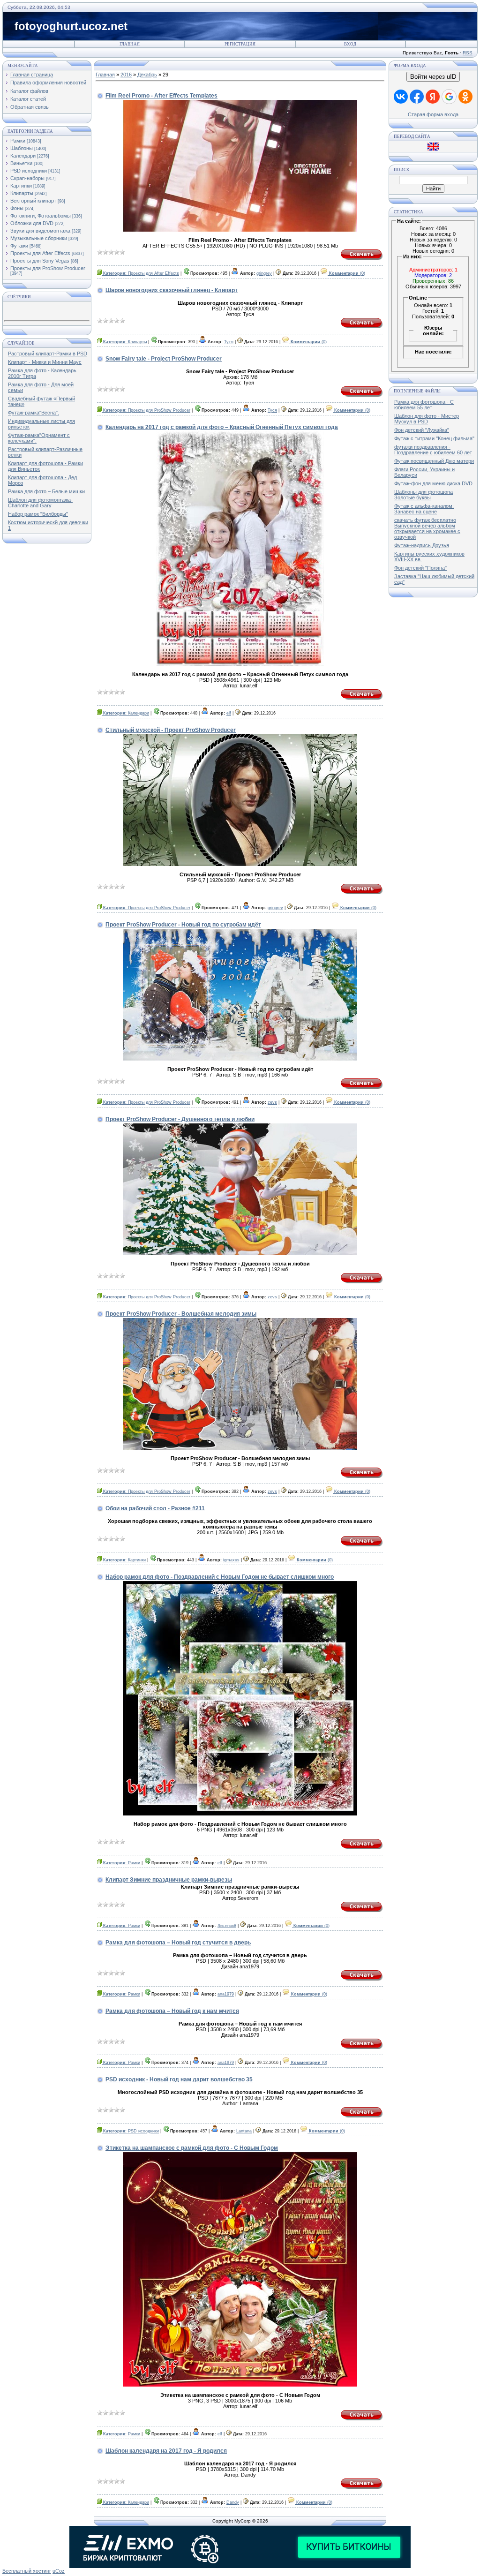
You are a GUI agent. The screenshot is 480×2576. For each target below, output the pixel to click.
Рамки (18, 141)
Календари (23, 156)
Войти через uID (433, 77)
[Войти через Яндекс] (433, 97)
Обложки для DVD (32, 223)
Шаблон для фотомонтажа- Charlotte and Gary (40, 503)
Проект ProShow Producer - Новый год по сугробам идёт (183, 925)
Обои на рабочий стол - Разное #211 (155, 1508)
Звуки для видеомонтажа (40, 231)
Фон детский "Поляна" (420, 568)
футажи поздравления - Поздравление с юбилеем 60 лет (433, 450)
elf (229, 713)
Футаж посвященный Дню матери (434, 461)
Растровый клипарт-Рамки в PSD (48, 354)
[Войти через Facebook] (417, 97)
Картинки (21, 186)
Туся (229, 342)
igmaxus (231, 1560)
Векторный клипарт (33, 201)
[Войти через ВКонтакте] (401, 97)
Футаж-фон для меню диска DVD (433, 483)
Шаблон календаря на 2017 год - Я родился (166, 2451)
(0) (347, 273)
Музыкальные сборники (39, 238)
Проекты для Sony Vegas (40, 261)
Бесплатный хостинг (27, 2571)
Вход (350, 44)
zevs (272, 1102)
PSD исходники (29, 171)
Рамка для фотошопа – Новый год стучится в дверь (178, 1943)
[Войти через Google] (449, 97)
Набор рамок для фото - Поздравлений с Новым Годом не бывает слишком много (220, 1577)
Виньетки (21, 163)
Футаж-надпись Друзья (422, 545)
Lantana (244, 2131)
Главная (130, 44)
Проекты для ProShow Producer (48, 268)
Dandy (233, 2502)
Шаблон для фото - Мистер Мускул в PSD (427, 419)
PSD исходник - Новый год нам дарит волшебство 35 (179, 2079)
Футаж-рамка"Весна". (34, 413)
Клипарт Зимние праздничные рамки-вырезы (169, 1880)
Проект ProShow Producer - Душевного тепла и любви (180, 1119)
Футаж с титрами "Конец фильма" (434, 438)
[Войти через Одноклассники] (465, 97)
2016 (126, 75)
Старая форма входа (433, 114)
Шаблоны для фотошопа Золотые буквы (424, 495)
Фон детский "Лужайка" (422, 430)
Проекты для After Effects (40, 253)
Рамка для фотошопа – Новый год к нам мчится (172, 2011)
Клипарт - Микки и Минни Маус (45, 362)
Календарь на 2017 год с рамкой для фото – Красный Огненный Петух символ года (222, 427)
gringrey (264, 273)
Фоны (17, 208)
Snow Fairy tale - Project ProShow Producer (164, 359)
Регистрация (240, 44)
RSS (468, 53)
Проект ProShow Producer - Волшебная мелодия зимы (181, 1314)
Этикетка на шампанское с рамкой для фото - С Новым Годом (192, 2148)
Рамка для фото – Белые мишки (46, 491)
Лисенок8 (227, 1926)
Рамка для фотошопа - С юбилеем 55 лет (424, 405)
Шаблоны (22, 148)
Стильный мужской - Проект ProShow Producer (171, 730)
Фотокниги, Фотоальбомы (41, 216)
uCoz (59, 2571)
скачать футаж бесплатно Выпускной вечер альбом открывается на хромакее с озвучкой (427, 528)
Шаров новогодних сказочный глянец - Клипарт (172, 290)
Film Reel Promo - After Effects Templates (161, 96)
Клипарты (22, 193)
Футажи (19, 246)
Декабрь (147, 75)
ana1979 (226, 1994)
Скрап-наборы (27, 178)
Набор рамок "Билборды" (38, 514)
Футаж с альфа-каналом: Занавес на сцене (424, 509)
